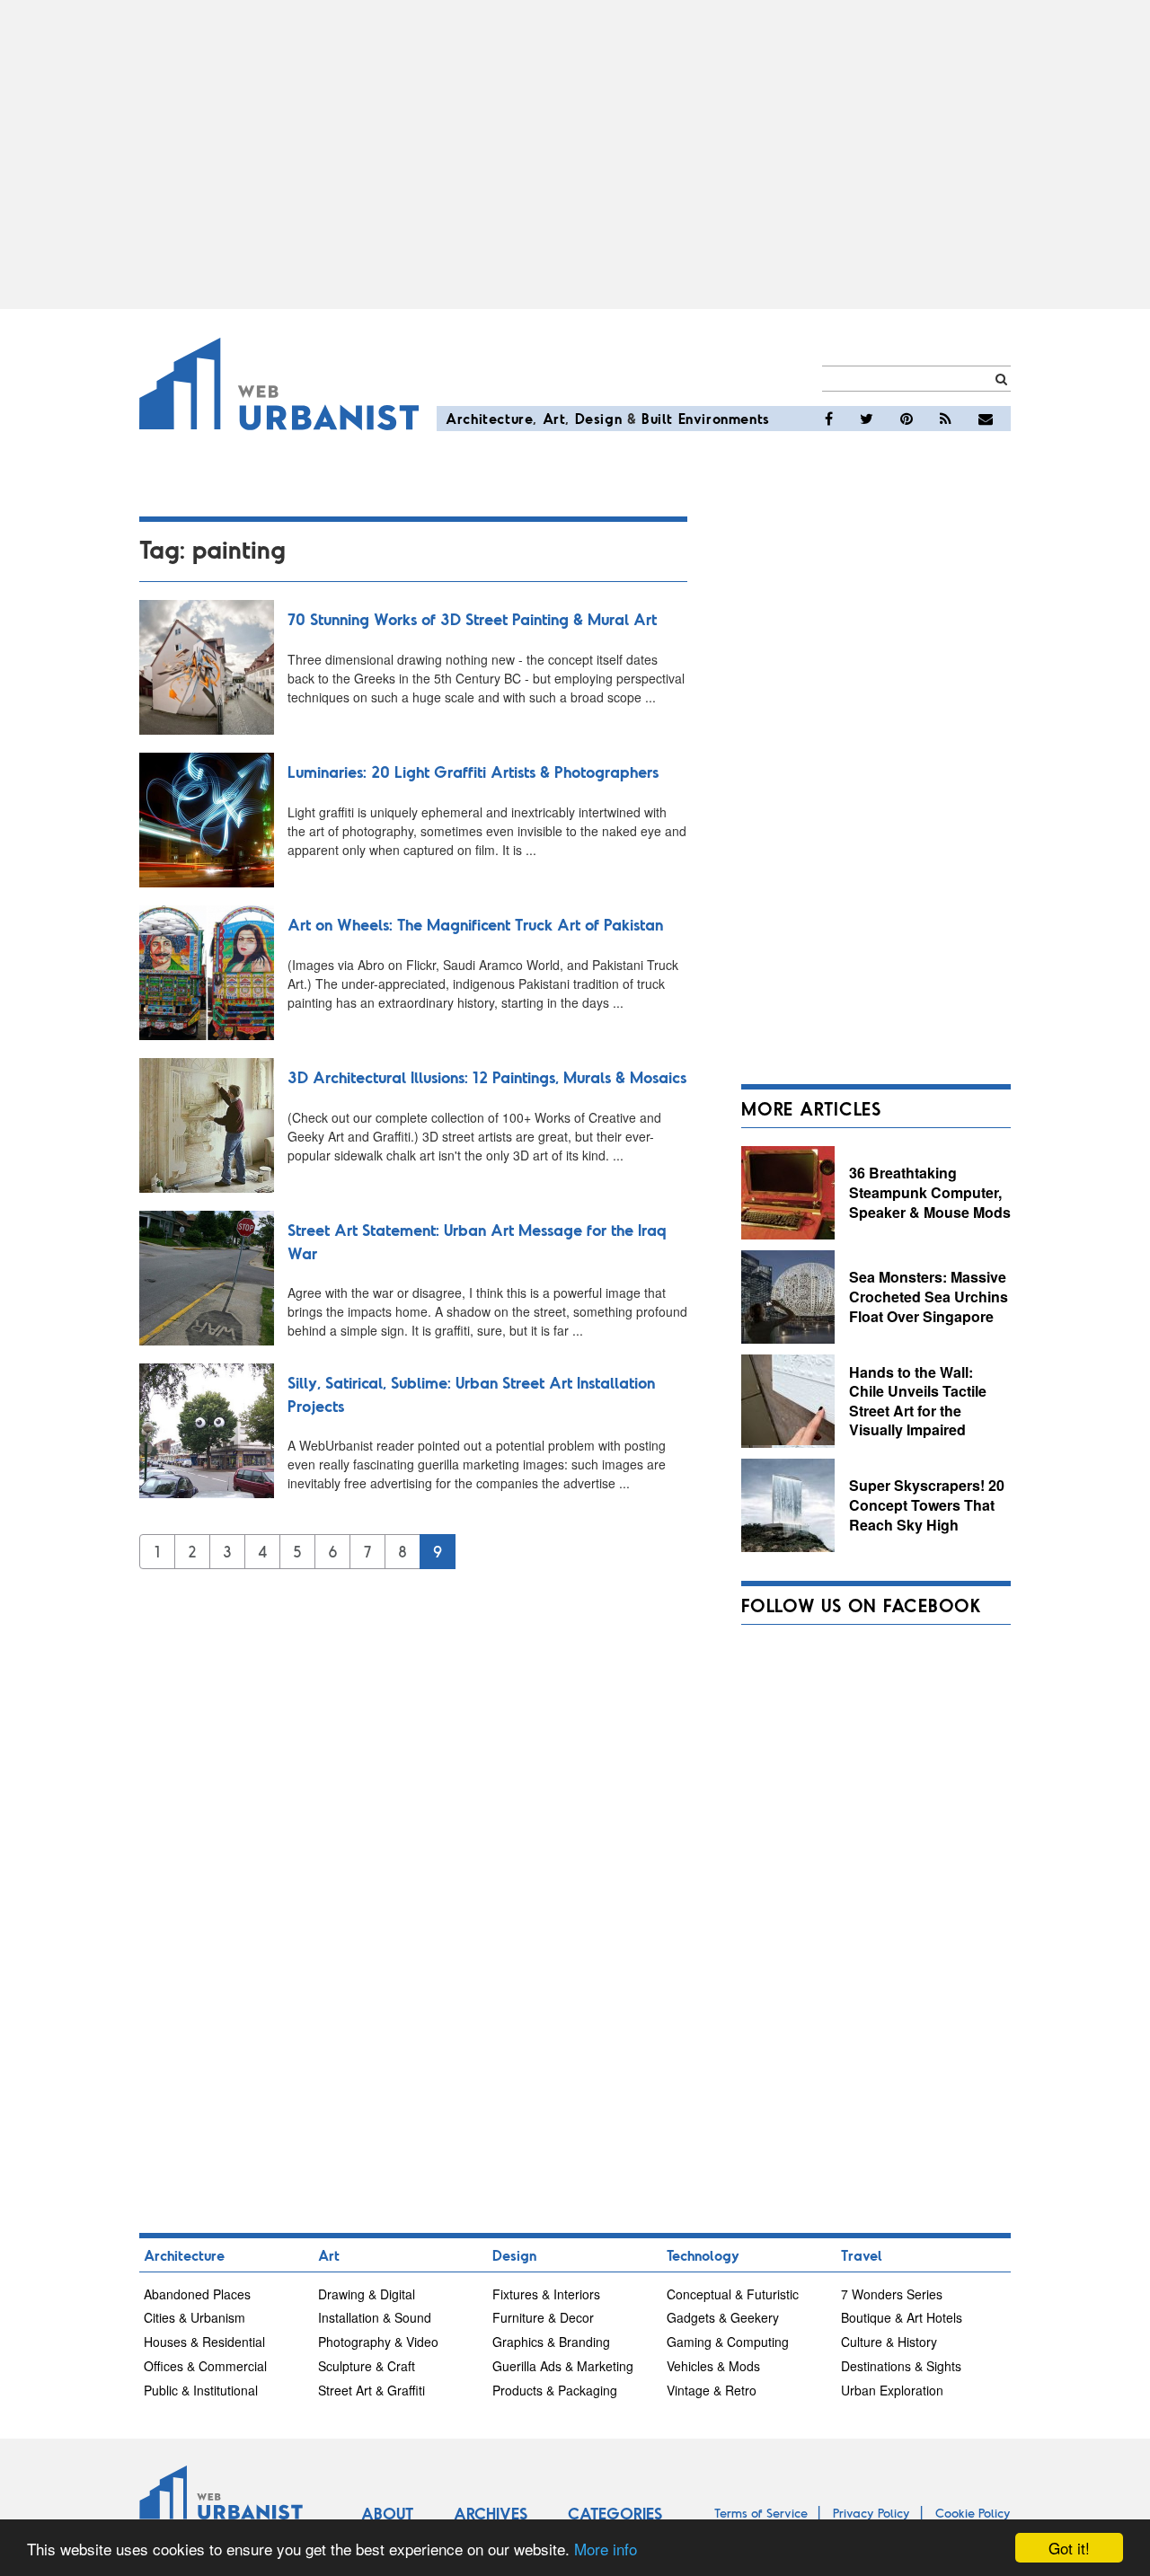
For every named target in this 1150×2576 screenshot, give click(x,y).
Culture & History (889, 2342)
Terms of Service (761, 2513)
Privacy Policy (871, 2513)
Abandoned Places (197, 2294)
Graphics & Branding (551, 2342)
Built (657, 418)
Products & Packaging (555, 2390)
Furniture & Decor (543, 2317)
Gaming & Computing (728, 2342)
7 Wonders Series (892, 2294)
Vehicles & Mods (713, 2366)
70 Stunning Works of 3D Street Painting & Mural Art (472, 619)
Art (554, 418)
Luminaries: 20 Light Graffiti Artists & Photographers (473, 772)
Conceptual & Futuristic (733, 2294)
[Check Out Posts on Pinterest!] (907, 419)
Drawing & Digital (367, 2294)
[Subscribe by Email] (986, 419)
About (387, 2513)
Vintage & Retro (712, 2390)
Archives (491, 2513)
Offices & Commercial (205, 2366)
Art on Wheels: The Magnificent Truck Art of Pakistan (475, 924)
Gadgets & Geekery (723, 2317)
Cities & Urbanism (195, 2317)
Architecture (489, 418)
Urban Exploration (892, 2390)
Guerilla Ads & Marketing (563, 2366)
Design (599, 418)
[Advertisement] (575, 154)
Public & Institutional (201, 2390)
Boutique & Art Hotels (902, 2317)
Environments (724, 418)
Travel (862, 2255)
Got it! (1069, 2548)
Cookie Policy (973, 2513)
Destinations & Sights (901, 2366)
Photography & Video (378, 2342)
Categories (615, 2513)
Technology (703, 2255)
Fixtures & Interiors (546, 2294)
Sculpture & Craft (367, 2366)
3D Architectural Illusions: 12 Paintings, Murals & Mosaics (487, 1077)
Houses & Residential (204, 2342)
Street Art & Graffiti (372, 2390)
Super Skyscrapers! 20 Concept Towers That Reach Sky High (927, 1504)
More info (606, 2549)
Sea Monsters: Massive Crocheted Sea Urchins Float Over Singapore (929, 1296)
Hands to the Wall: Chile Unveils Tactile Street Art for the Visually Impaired (918, 1401)
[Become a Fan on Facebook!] (829, 419)
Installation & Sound (375, 2317)
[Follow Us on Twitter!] (867, 419)
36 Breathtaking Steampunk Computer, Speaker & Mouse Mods (930, 1192)
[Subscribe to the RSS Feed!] (946, 419)
